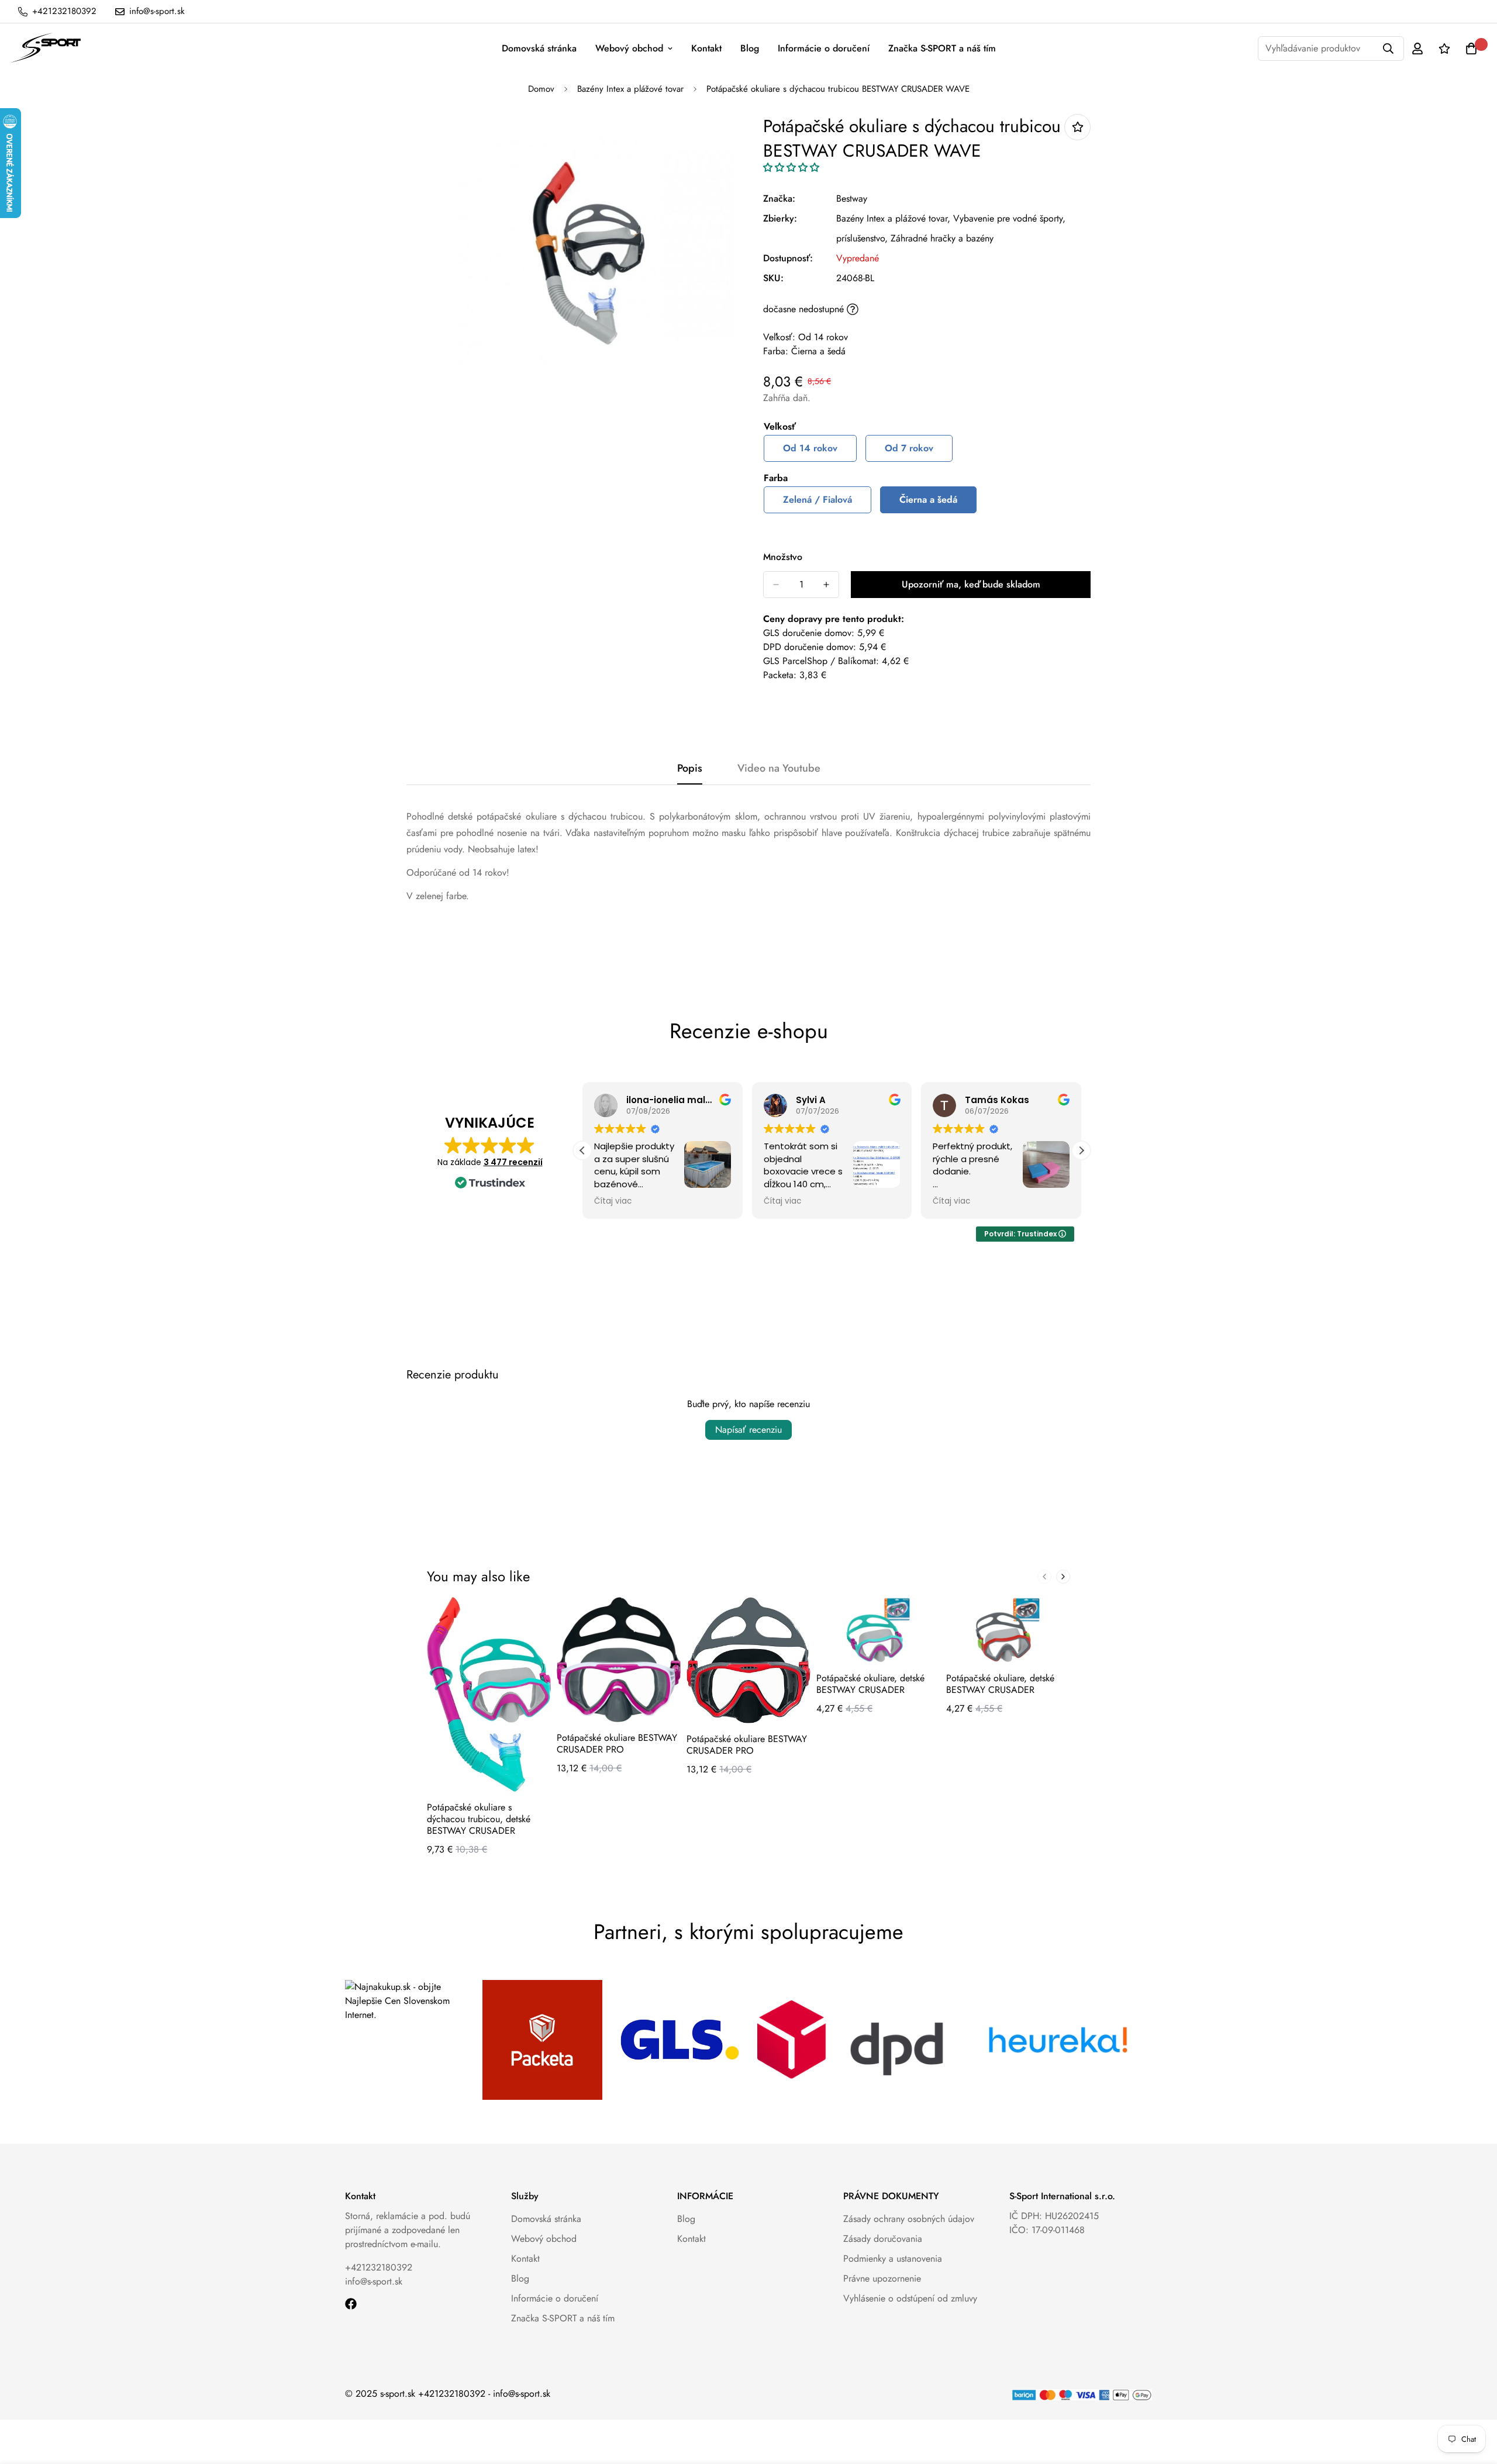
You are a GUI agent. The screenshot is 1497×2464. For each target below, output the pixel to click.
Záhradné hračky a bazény (942, 238)
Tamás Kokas (997, 1100)
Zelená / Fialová (818, 500)
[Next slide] (1063, 1577)
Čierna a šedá (928, 500)
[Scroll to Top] (1474, 2400)
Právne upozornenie (882, 2278)
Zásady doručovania (883, 2239)
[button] (791, 167)
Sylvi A (811, 1100)
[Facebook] (351, 2304)
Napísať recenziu (748, 1430)
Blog (750, 48)
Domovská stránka (539, 48)
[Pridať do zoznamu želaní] (1077, 127)
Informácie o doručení (824, 48)
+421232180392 (379, 2267)
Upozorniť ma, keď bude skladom (971, 584)
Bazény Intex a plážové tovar (630, 89)
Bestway (852, 198)
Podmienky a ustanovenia (893, 2259)
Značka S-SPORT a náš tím (942, 48)
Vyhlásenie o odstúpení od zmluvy (910, 2298)
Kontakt (706, 48)
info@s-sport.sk (374, 2281)
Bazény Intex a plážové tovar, (893, 218)
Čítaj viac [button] (613, 1201)
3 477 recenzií (513, 1162)
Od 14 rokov (810, 448)
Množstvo (783, 557)
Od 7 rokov (909, 448)
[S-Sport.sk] (45, 49)
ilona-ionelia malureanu (682, 1100)
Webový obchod (629, 48)
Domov (541, 89)
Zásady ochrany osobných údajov (909, 2219)
